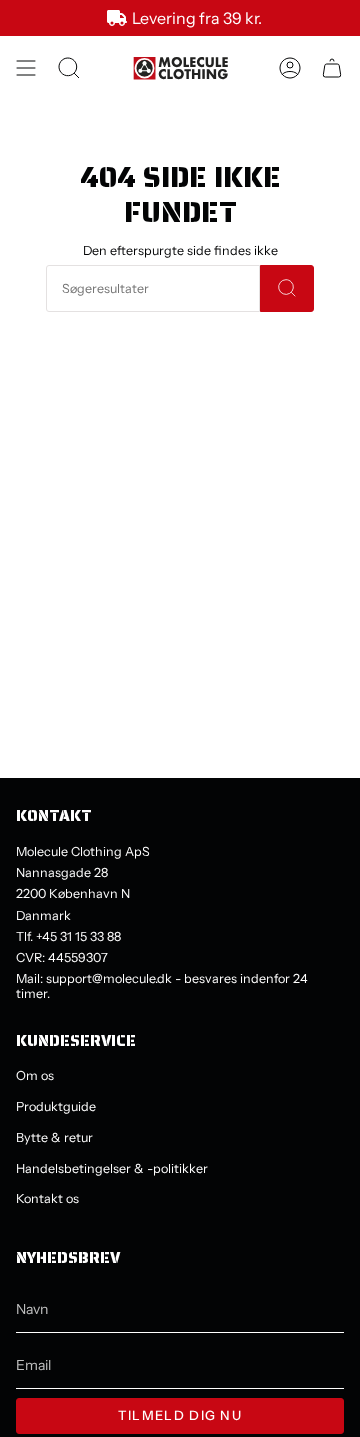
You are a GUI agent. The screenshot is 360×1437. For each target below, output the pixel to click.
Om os (35, 1075)
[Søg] (287, 288)
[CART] (332, 68)
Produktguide (56, 1106)
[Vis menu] (26, 68)
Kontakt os (47, 1198)
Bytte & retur (54, 1137)
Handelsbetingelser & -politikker (112, 1168)
